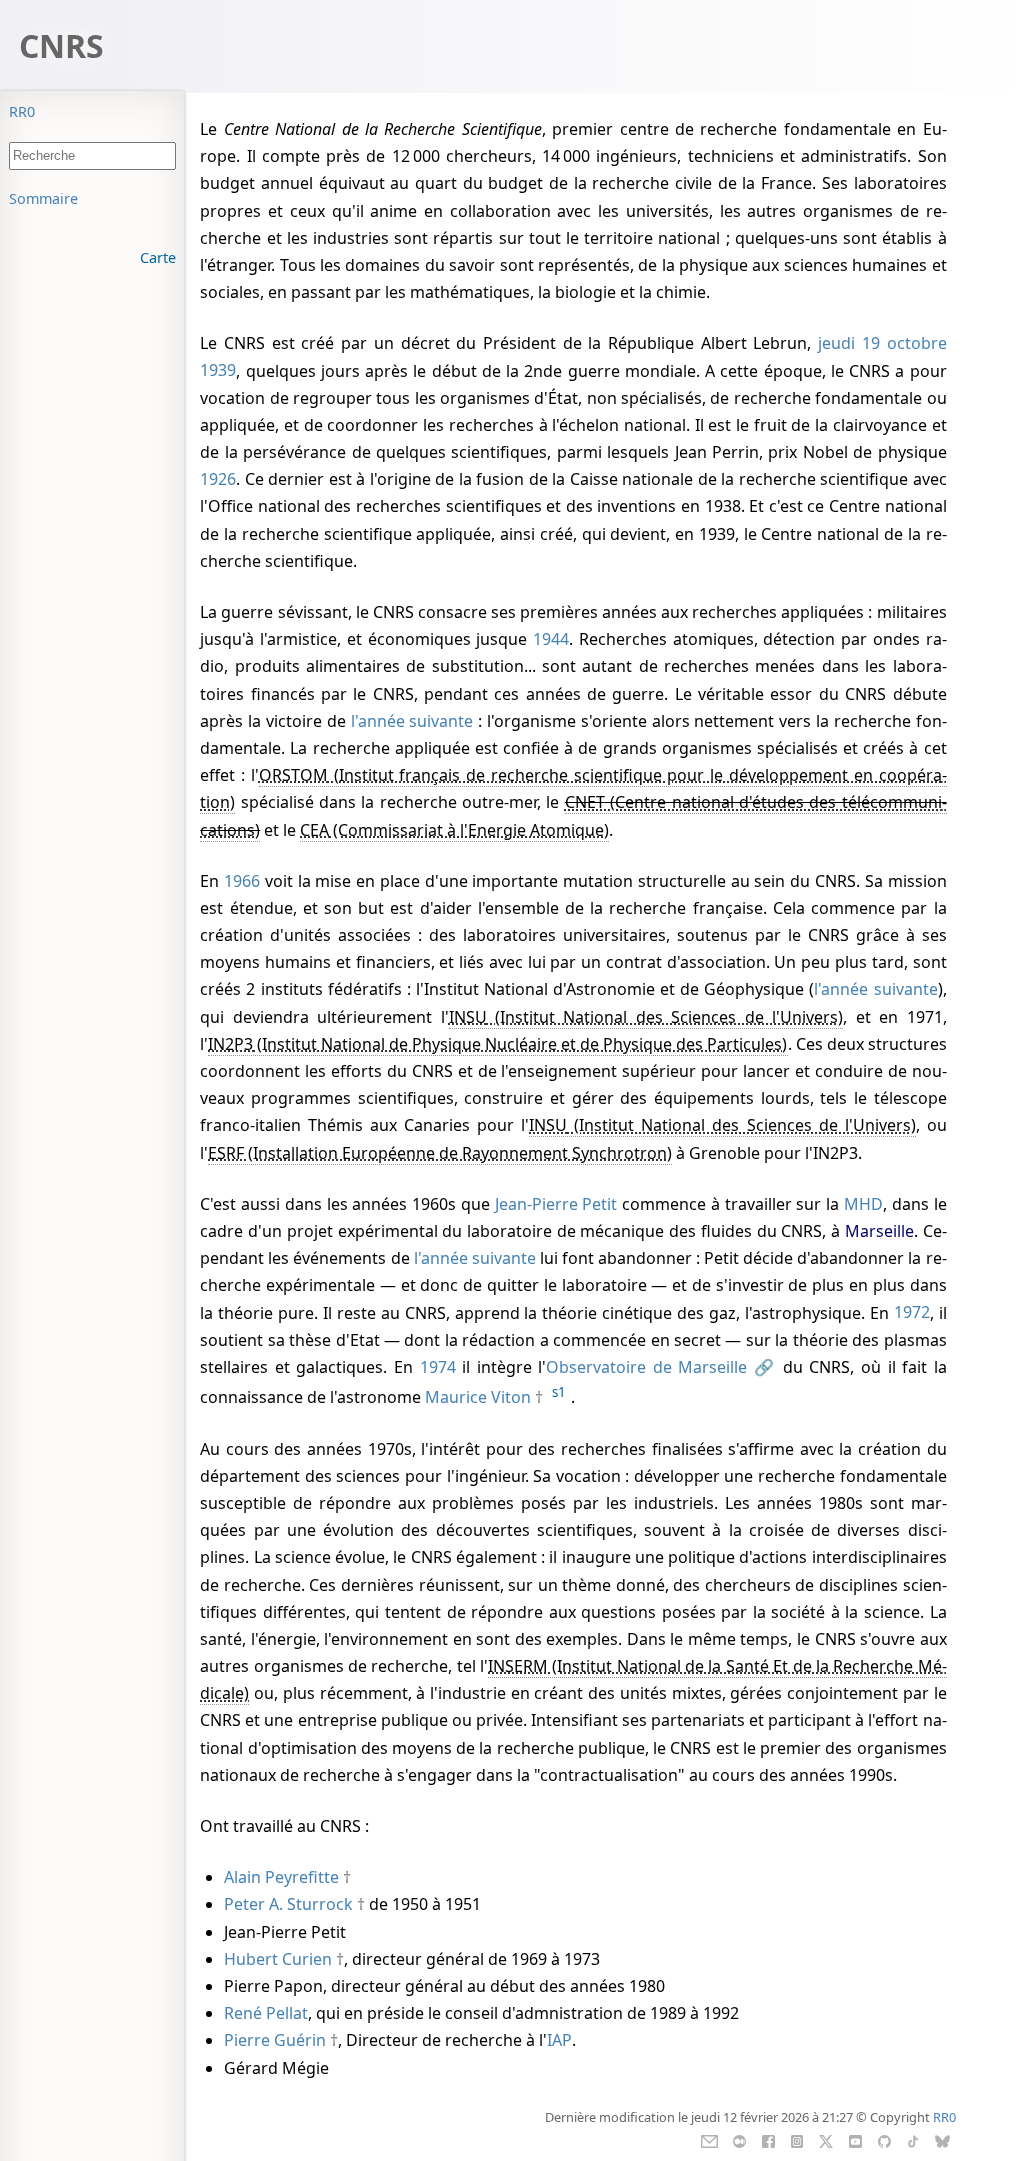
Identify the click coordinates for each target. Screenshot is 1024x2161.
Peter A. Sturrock (288, 1904)
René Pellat (266, 2013)
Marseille (879, 1231)
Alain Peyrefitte (281, 1877)
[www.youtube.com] (855, 2140)
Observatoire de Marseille (646, 1367)
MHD (863, 1204)
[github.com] (884, 2140)
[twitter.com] (826, 2140)
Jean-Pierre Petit (556, 1204)
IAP (559, 2040)
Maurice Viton (478, 1397)
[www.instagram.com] (796, 2140)
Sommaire (43, 198)
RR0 (22, 111)
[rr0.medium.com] (739, 2140)
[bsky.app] (942, 2140)
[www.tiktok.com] (912, 2140)
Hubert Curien (278, 1959)
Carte (158, 257)
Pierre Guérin (275, 2040)
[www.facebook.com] (768, 2140)
